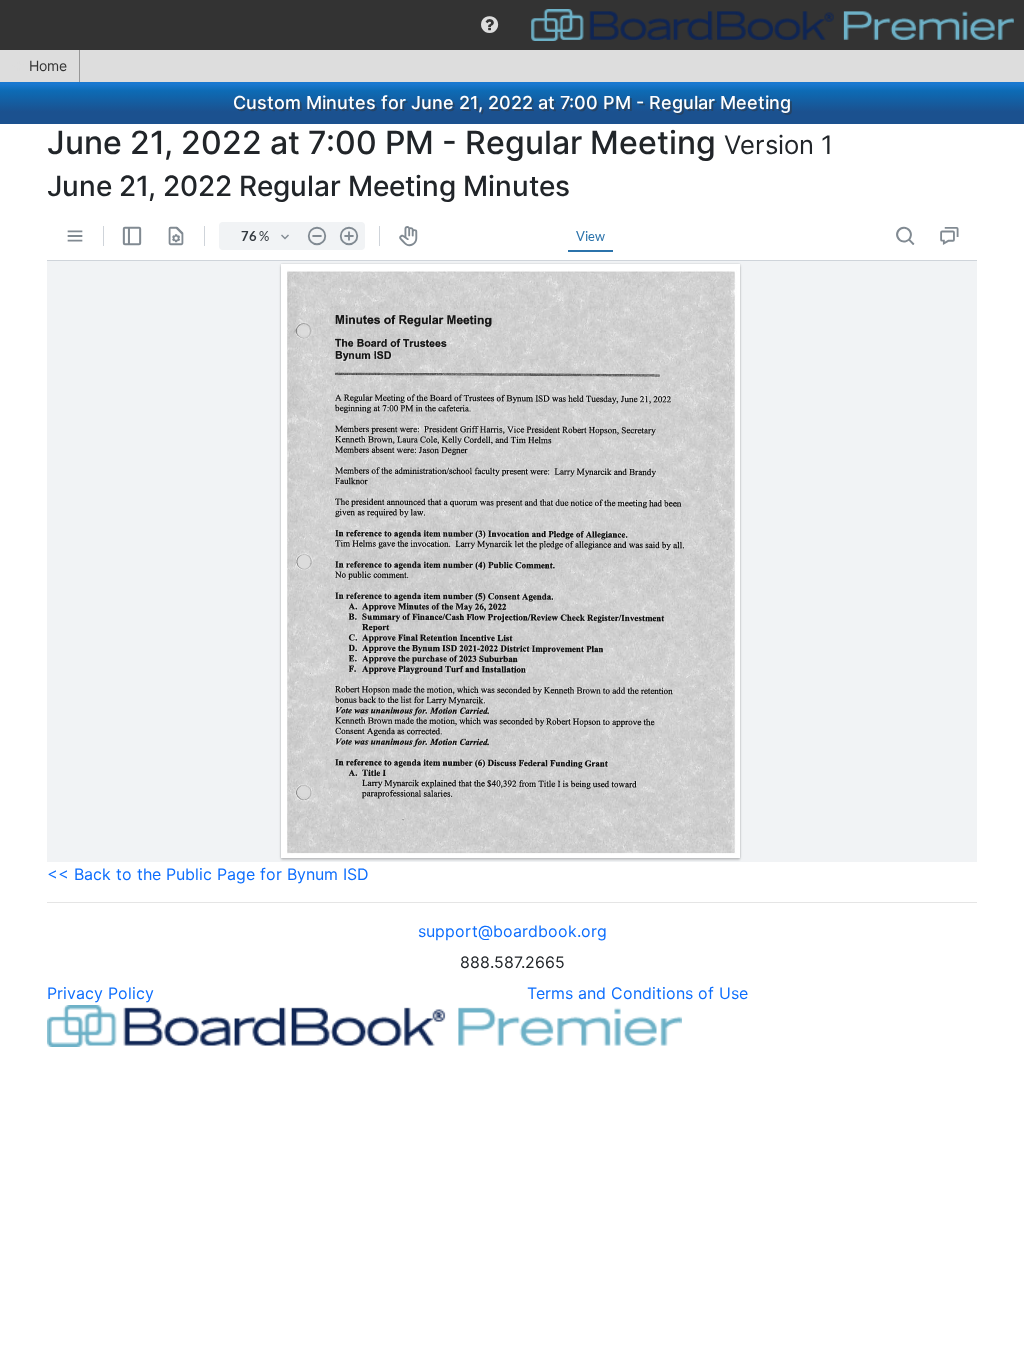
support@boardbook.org (512, 931)
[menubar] (512, 25)
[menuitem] (489, 25)
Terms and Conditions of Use (637, 993)
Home (48, 65)
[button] (489, 25)
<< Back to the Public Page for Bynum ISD (208, 874)
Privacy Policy (100, 993)
